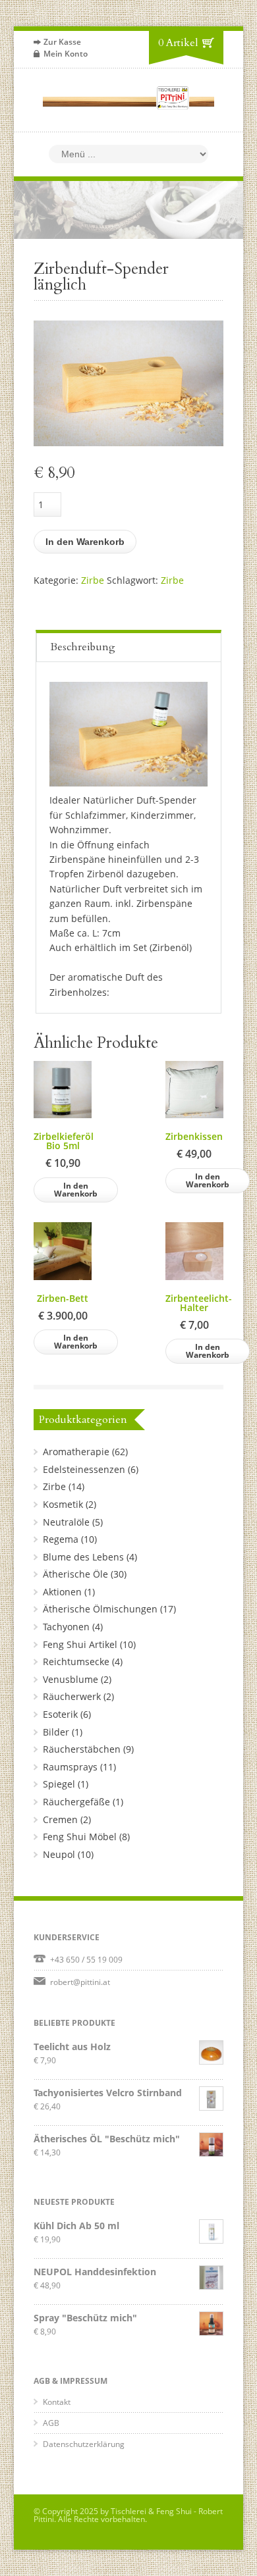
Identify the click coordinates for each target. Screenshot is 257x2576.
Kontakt (57, 2402)
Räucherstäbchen (82, 1749)
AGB (51, 2423)
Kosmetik (63, 1504)
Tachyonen (66, 1627)
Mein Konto (66, 54)
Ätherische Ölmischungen (100, 1609)
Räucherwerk (72, 1696)
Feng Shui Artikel (80, 1644)
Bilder (56, 1732)
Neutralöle (66, 1522)
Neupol (59, 1854)
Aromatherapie (76, 1452)
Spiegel (59, 1784)
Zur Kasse (62, 42)
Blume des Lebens (83, 1557)
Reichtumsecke (76, 1662)
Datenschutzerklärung (84, 2444)
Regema (61, 1539)
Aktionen (62, 1592)
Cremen (60, 1819)
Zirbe (93, 580)
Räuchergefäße (76, 1802)
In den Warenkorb (85, 542)
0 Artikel (178, 43)
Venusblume (71, 1679)
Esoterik (60, 1714)
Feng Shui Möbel (80, 1837)
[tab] (128, 646)
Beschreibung (83, 647)
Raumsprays (70, 1767)
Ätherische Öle (75, 1574)
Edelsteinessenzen (84, 1469)
